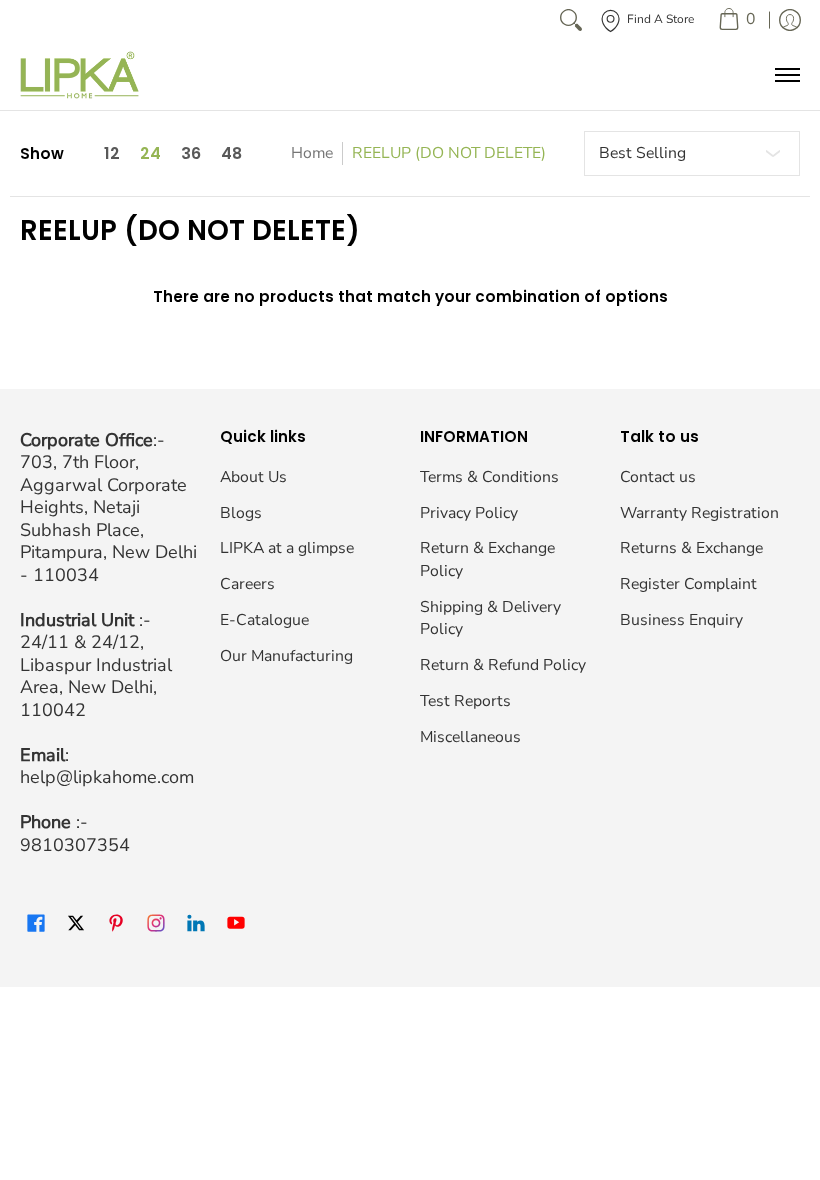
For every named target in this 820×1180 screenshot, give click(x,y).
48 (231, 154)
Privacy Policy (469, 513)
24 (150, 154)
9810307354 (75, 845)
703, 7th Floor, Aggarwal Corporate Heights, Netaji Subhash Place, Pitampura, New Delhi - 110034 (108, 518)
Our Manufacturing (286, 656)
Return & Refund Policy (503, 665)
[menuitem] (736, 20)
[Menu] (786, 75)
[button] (36, 924)
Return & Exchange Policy (487, 559)
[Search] (571, 20)
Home (312, 153)
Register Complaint (688, 584)
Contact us (658, 477)
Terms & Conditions (489, 477)
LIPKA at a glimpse (287, 548)
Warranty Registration (699, 513)
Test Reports (465, 701)
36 (191, 154)
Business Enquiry (681, 620)
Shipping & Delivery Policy (490, 618)
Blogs (241, 513)
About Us (253, 477)
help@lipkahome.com (107, 777)
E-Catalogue (264, 620)
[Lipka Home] (80, 75)
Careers (247, 584)
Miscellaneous (470, 737)
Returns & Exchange (691, 548)
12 (112, 154)
